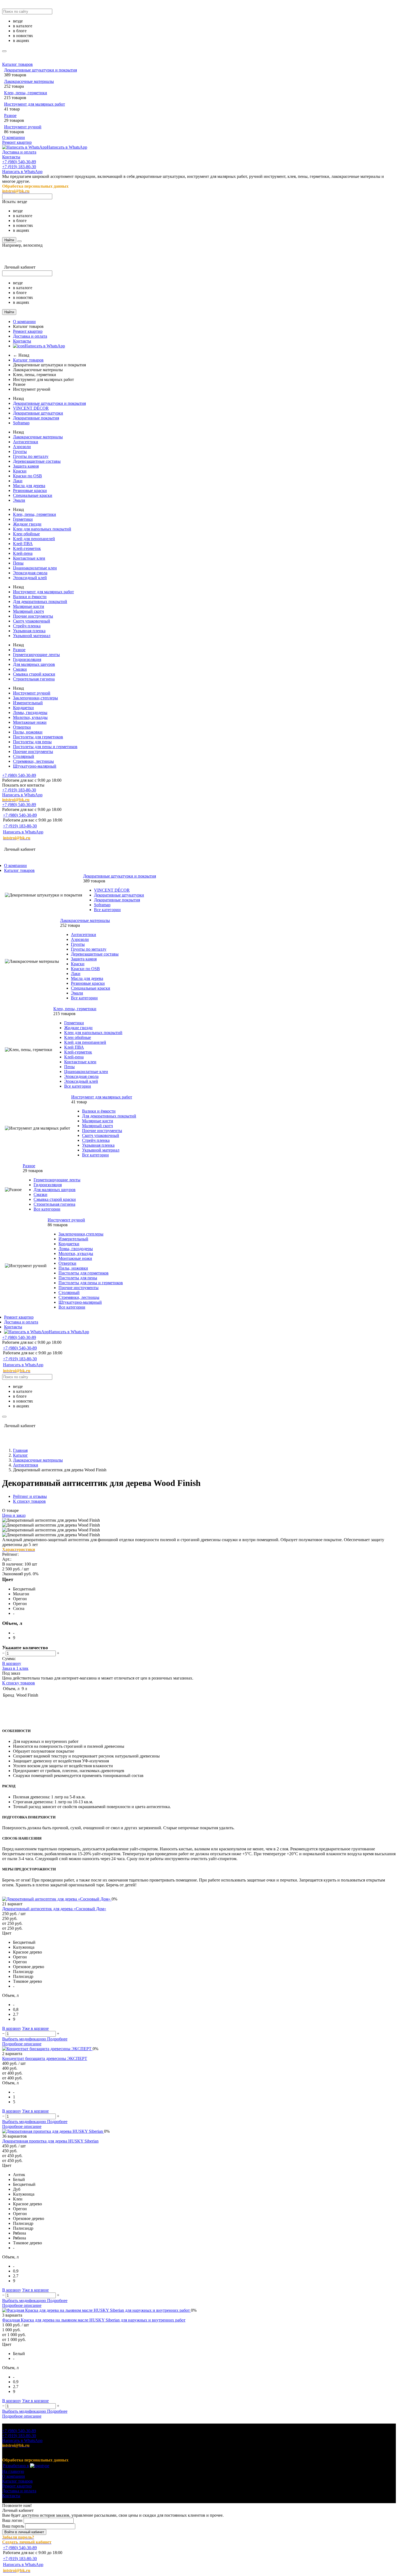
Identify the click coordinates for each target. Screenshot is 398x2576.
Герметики (23, 519)
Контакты (11, 157)
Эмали (19, 500)
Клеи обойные (26, 534)
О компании (14, 137)
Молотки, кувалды (30, 717)
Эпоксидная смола (30, 573)
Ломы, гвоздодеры (30, 713)
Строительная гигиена (34, 679)
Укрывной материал (32, 636)
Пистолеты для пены (32, 742)
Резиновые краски (30, 490)
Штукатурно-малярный (35, 766)
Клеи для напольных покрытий (42, 529)
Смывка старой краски (34, 674)
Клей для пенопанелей (34, 539)
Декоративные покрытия (36, 418)
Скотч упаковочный (32, 621)
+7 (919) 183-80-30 (19, 167)
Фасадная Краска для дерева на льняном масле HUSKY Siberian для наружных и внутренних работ (94, 2320)
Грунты (20, 451)
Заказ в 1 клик (15, 1668)
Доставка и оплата (19, 152)
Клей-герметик (27, 548)
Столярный (24, 756)
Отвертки (22, 727)
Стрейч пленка (27, 626)
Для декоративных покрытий (40, 601)
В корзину (12, 1663)
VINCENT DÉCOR (31, 408)
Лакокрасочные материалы (29, 81)
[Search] (19, 241)
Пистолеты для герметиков (38, 737)
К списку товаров (19, 1683)
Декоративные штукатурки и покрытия (40, 70)
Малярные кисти (29, 606)
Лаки (18, 481)
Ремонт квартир (17, 142)
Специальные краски (33, 495)
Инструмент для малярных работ (35, 104)
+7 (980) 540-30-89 (19, 162)
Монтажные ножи (30, 722)
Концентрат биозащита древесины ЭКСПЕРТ (45, 2058)
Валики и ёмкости (30, 597)
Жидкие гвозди (27, 524)
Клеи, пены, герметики (26, 93)
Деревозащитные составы (37, 461)
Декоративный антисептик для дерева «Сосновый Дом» (54, 1909)
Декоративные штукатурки (38, 413)
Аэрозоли (22, 447)
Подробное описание (22, 2044)
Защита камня (26, 466)
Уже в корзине (35, 2028)
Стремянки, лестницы (33, 761)
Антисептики (26, 442)
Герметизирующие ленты (36, 655)
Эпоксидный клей (30, 578)
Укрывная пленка (29, 631)
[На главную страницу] (70, 844)
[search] (4, 51)
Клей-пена (23, 553)
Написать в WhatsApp (67, 147)
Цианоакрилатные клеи (35, 568)
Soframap (21, 423)
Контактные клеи (29, 558)
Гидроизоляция (27, 659)
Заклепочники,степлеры (35, 698)
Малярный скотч (28, 611)
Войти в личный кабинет (24, 2532)
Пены (18, 563)
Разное (10, 115)
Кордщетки (23, 708)
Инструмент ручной (23, 127)
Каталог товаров (17, 64)
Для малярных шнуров (34, 664)
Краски (20, 471)
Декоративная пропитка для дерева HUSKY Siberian (50, 2141)
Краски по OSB (27, 476)
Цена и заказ (14, 1515)
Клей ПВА (23, 544)
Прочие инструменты (33, 616)
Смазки (20, 669)
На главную (13, 2471)
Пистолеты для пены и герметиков (45, 747)
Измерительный (28, 703)
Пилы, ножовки (28, 732)
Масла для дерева (29, 486)
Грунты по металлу (31, 456)
